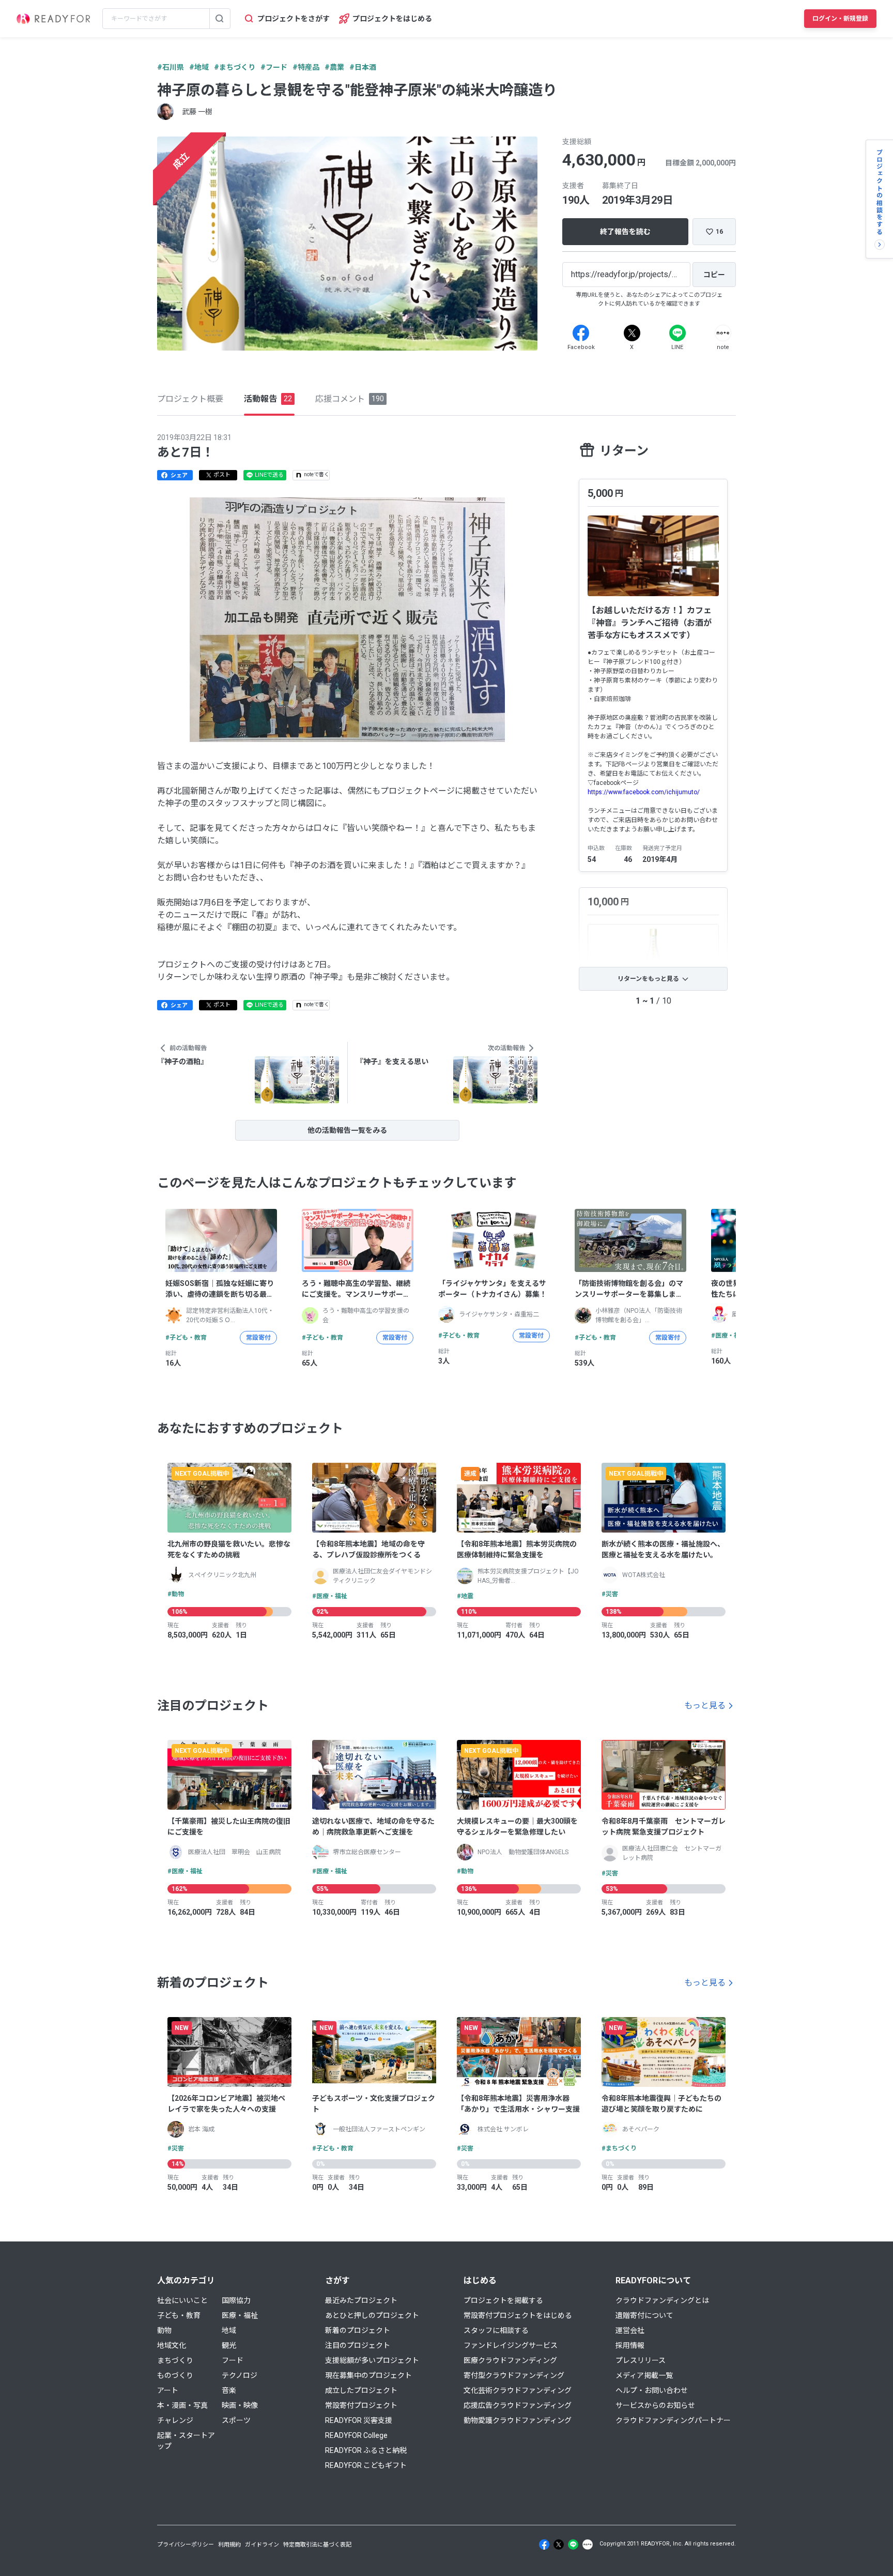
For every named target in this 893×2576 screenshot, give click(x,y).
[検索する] (220, 19)
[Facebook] (581, 333)
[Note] (723, 333)
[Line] (678, 333)
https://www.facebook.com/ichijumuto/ (644, 792)
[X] (632, 333)
